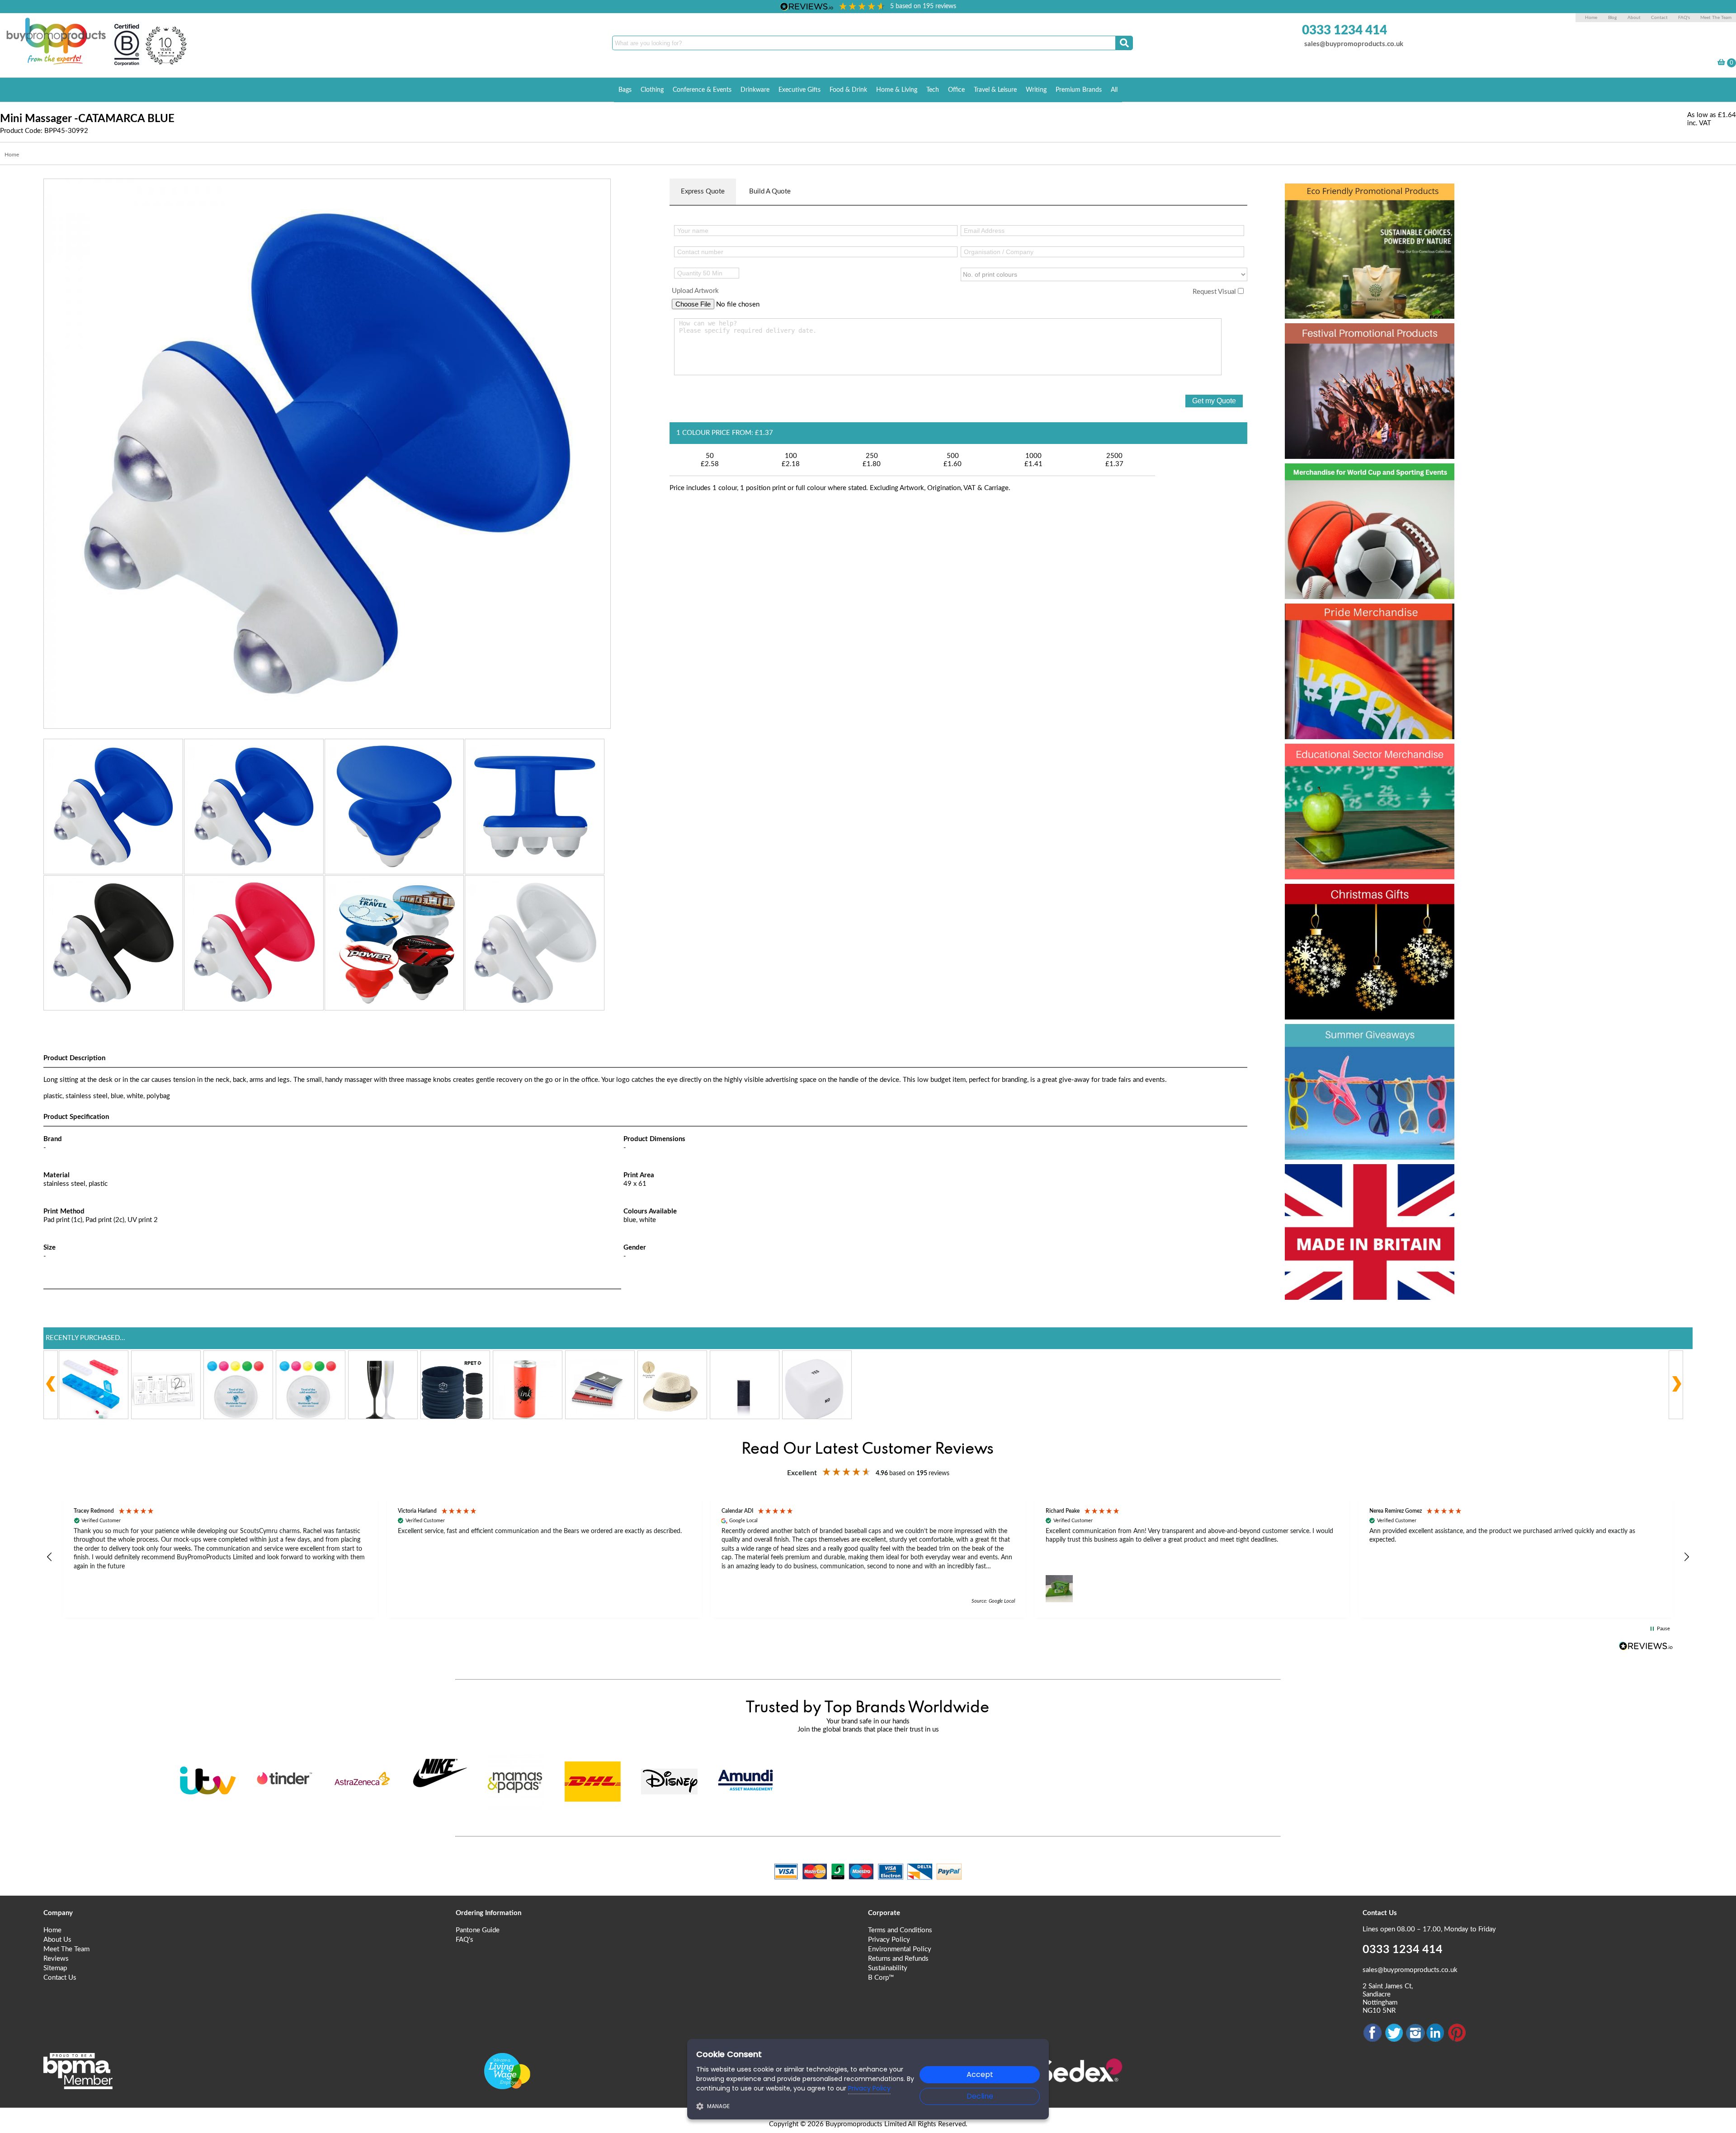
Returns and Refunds (898, 1959)
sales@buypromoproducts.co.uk (1354, 44)
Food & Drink (848, 90)
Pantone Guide (478, 1930)
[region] (868, 1557)
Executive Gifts (800, 90)
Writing (1036, 90)
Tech (933, 90)
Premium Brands (1079, 90)
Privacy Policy (889, 1940)
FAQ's (1684, 18)
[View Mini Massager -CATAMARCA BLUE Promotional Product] (327, 453)
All (1114, 90)
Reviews (56, 1959)
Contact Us (60, 1978)
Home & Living (897, 90)
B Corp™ (881, 1978)
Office (956, 90)
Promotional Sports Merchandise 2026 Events (1359, 494)
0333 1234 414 (1344, 30)
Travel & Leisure (995, 90)
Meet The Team (1716, 18)
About (1635, 18)
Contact (1659, 18)
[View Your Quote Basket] (1721, 64)
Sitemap (55, 1968)
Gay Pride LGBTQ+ (1358, 618)
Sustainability (888, 1968)
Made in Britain (1344, 1178)
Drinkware (755, 90)
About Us (57, 1940)
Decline (980, 2096)
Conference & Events (702, 90)
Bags (625, 90)
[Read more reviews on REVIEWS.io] (1646, 1646)
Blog (1612, 18)
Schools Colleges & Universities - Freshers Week (1368, 774)
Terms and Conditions (900, 1930)
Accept (980, 2074)
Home (1591, 18)
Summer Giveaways (1362, 1038)
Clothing (652, 90)
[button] (50, 1557)
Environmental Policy (900, 1949)
